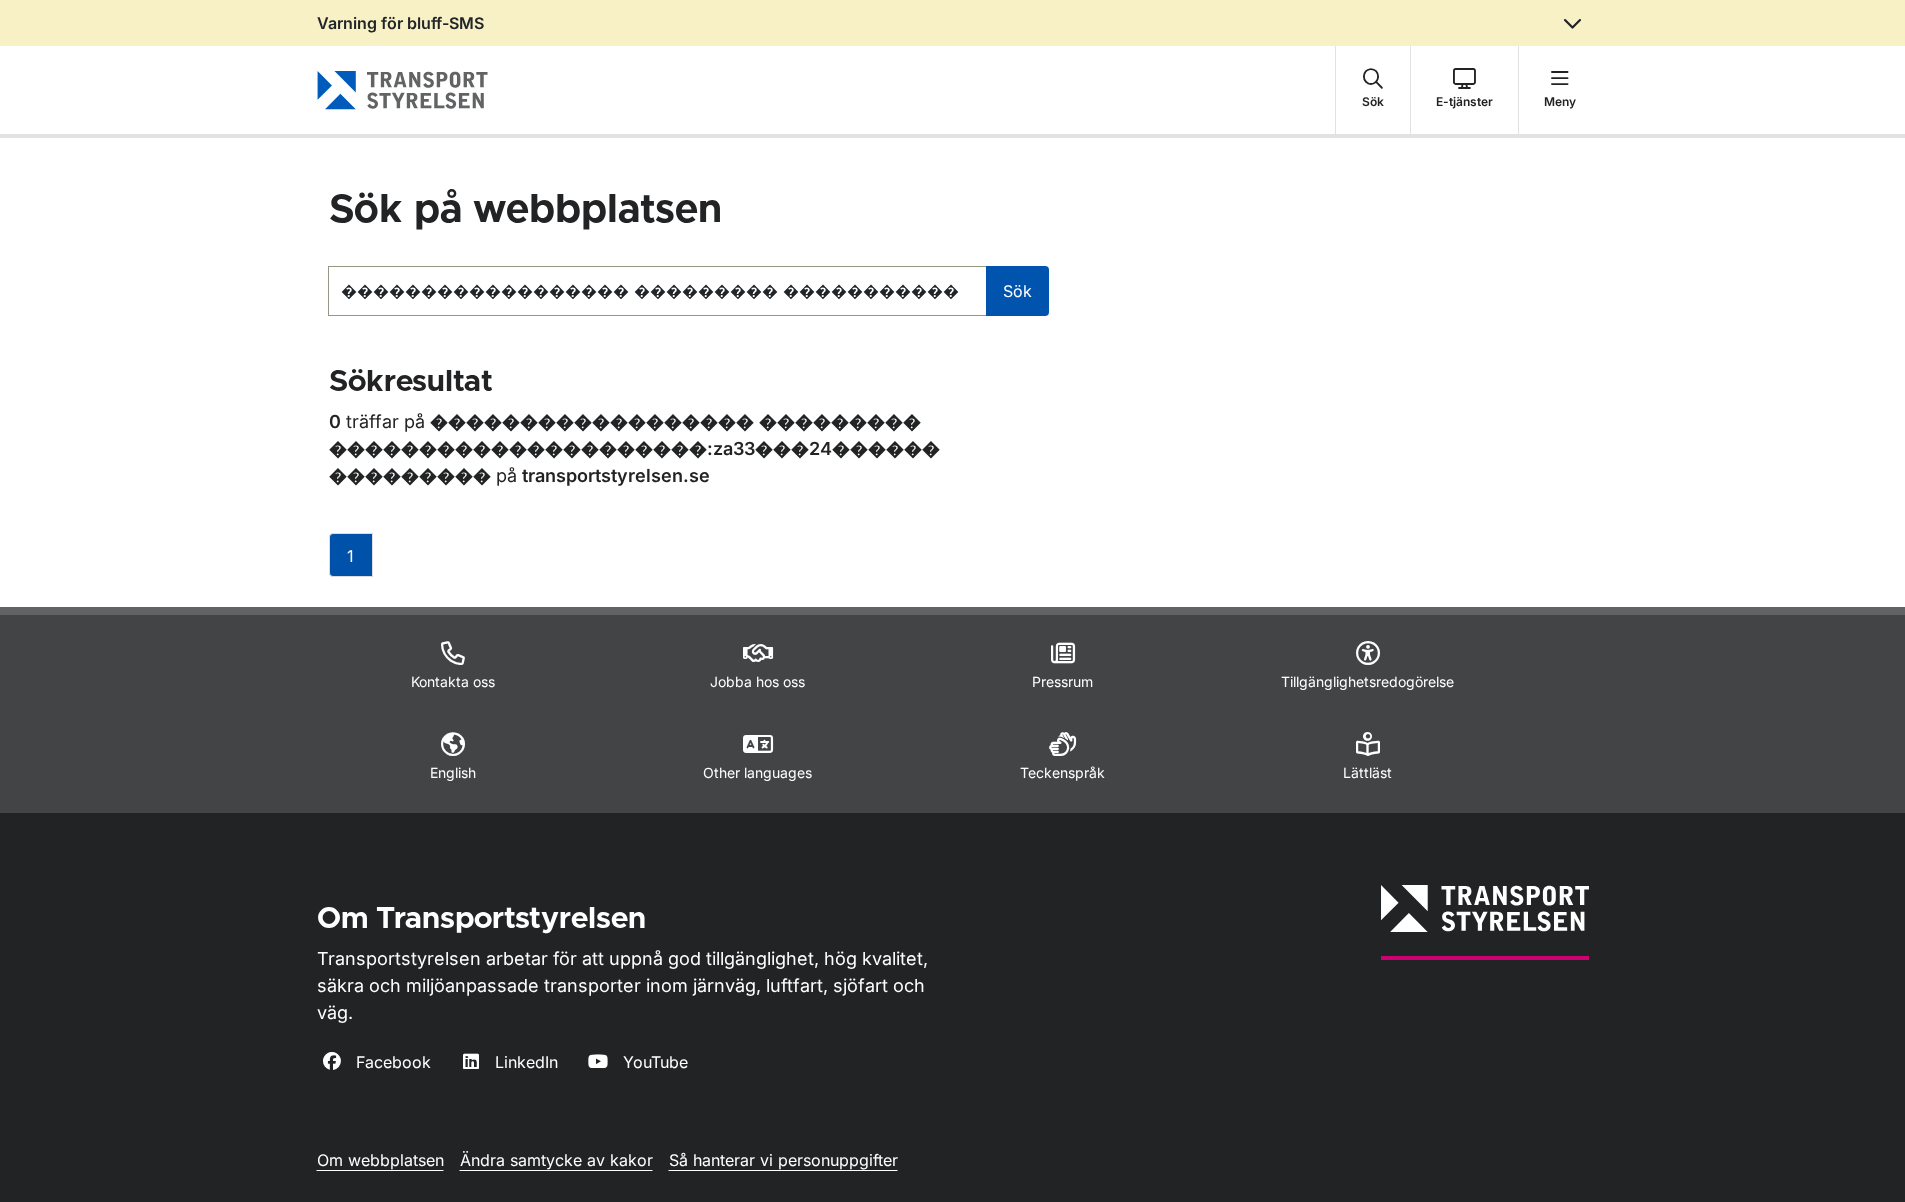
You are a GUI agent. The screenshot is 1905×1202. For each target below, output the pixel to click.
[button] (1373, 90)
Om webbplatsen (380, 1160)
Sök (1017, 291)
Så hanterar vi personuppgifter (783, 1160)
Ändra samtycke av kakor (556, 1160)
